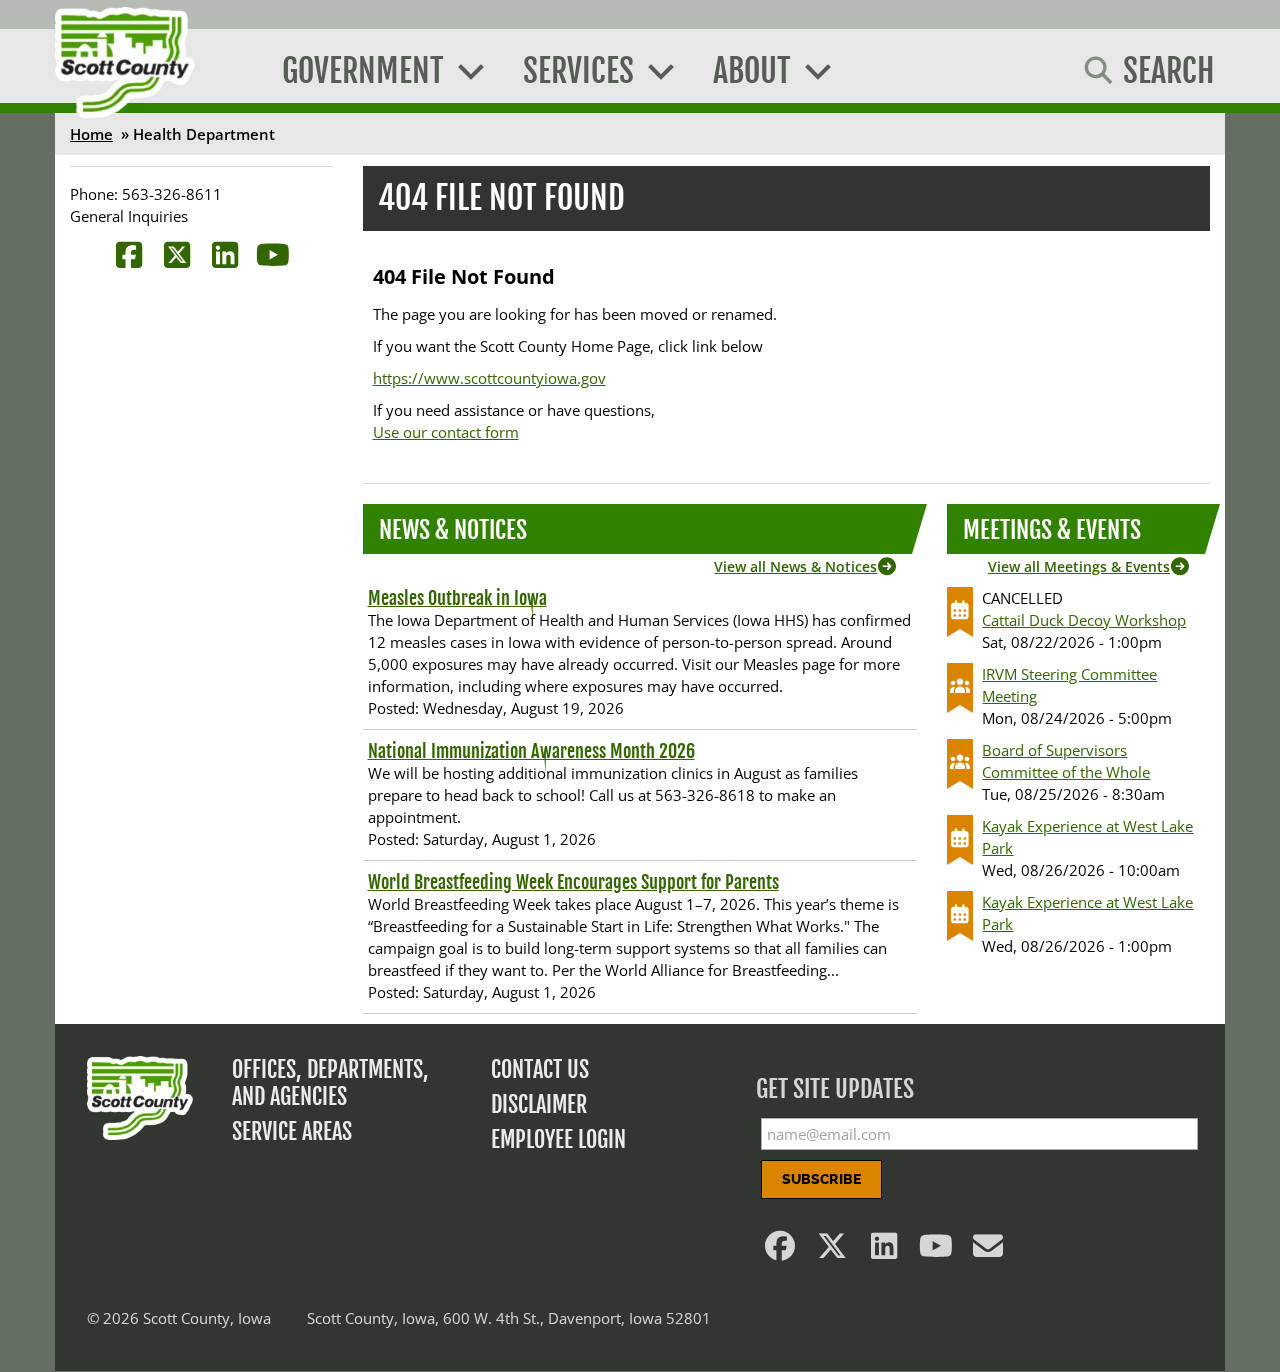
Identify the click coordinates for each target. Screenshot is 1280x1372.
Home (91, 134)
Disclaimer (539, 1104)
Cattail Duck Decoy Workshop (1084, 620)
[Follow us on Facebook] (781, 1251)
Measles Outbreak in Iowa (457, 598)
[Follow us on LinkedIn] (885, 1251)
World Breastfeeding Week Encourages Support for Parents (573, 882)
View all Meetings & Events (1079, 566)
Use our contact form (446, 432)
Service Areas (292, 1131)
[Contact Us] (989, 1251)
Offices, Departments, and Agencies (330, 1083)
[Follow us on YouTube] (937, 1251)
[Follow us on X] (833, 1251)
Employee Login (558, 1139)
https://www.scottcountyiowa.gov (489, 378)
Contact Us (540, 1069)
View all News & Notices (795, 566)
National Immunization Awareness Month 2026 (531, 751)
